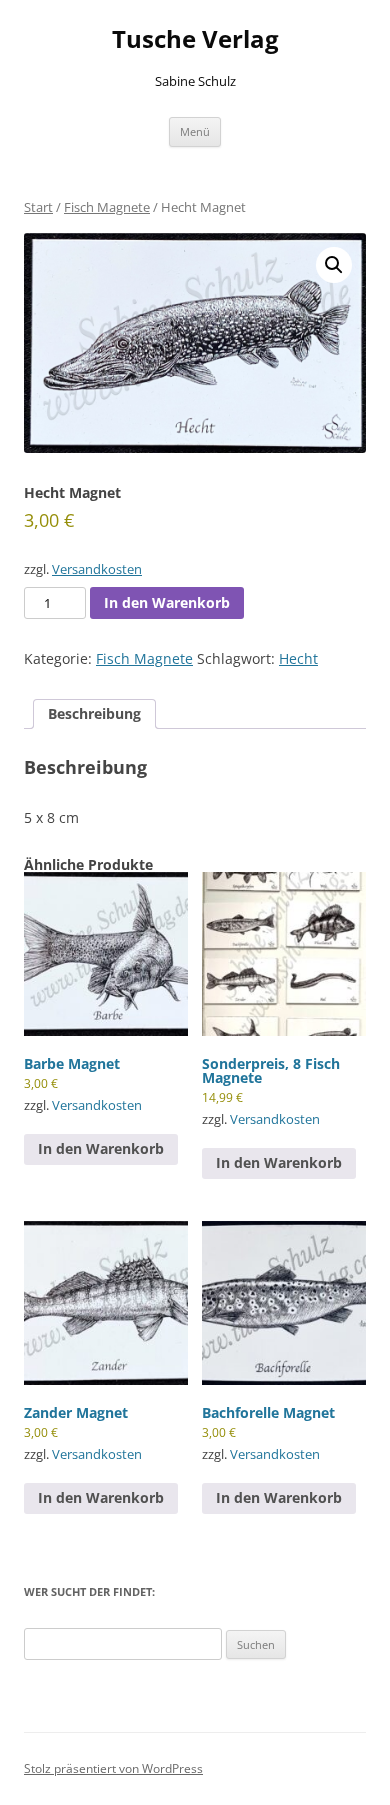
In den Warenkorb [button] (101, 1148)
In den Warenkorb (167, 602)
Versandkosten (97, 569)
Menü (195, 131)
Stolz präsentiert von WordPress (113, 1768)
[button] (334, 265)
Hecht (298, 658)
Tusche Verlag (195, 39)
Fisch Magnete (107, 207)
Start (38, 207)
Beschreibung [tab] (94, 713)
